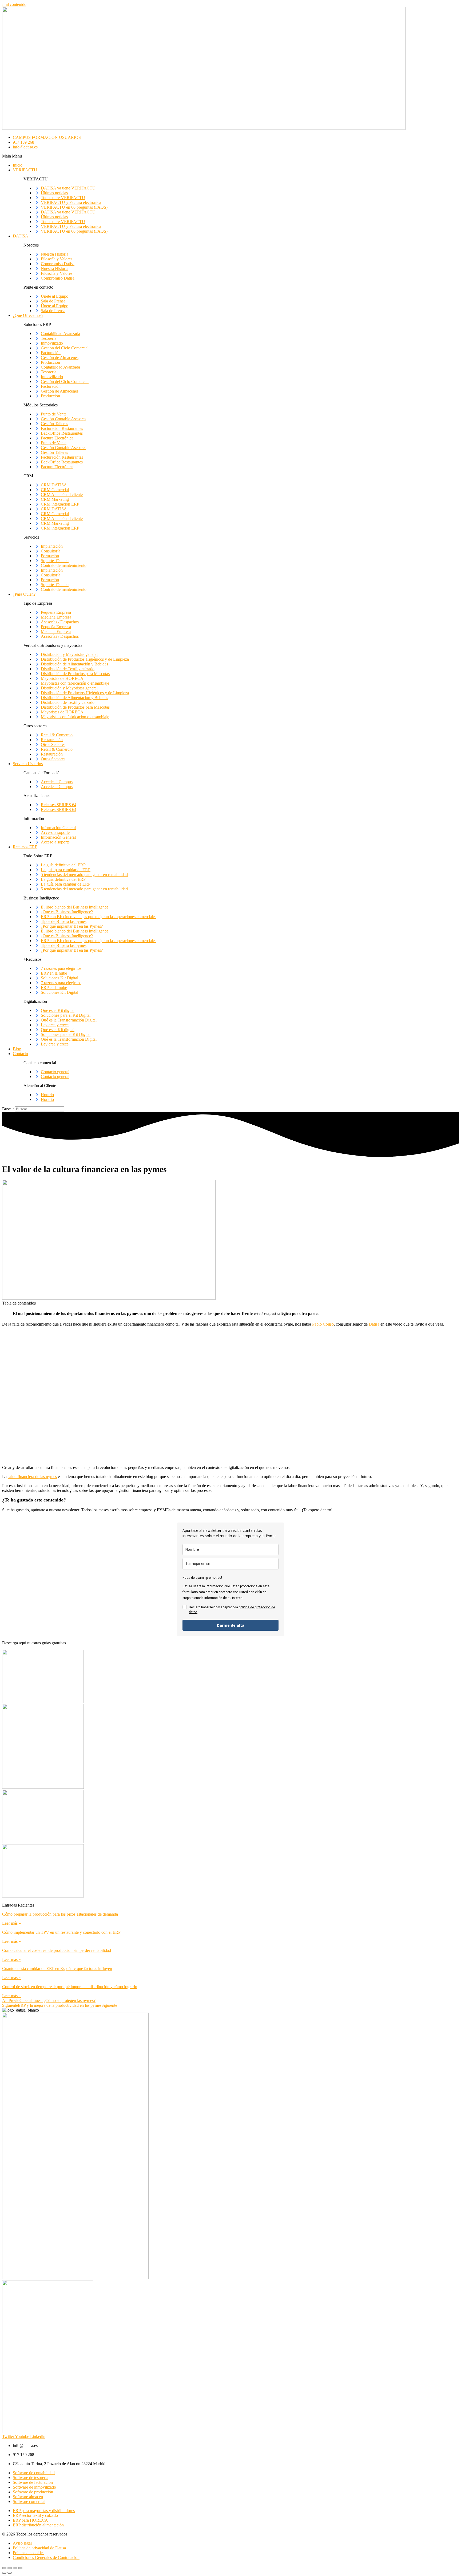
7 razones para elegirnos (61, 968)
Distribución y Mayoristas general (69, 654)
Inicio (18, 165)
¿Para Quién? (24, 594)
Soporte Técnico (55, 561)
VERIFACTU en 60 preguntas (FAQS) (74, 207)
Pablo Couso (323, 1324)
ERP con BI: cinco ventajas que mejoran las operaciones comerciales (99, 917)
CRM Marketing (55, 499)
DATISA (21, 236)
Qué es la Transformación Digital (69, 1020)
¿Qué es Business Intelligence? (67, 912)
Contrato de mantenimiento (64, 565)
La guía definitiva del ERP (63, 865)
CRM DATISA (54, 485)
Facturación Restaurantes (62, 428)
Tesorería (49, 338)
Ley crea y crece (55, 1025)
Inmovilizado (52, 343)
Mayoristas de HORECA (62, 678)
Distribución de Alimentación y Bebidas (74, 664)
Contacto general (55, 1072)
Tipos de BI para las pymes (64, 921)
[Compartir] (15, 2568)
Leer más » (11, 1923)
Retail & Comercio (57, 735)
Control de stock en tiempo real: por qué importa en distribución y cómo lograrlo (70, 1987)
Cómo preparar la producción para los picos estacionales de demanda (60, 1914)
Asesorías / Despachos (60, 622)
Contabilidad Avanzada (60, 334)
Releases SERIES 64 (59, 805)
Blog (17, 1049)
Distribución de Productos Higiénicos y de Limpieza (85, 659)
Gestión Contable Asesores (63, 419)
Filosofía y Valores (57, 259)
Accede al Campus (57, 782)
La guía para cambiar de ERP (66, 870)
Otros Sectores (53, 744)
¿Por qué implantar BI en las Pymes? (72, 926)
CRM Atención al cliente (62, 494)
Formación (50, 556)
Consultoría (51, 551)
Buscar (8, 1109)
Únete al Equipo (55, 296)
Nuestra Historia (55, 254)
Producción (50, 362)
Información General (58, 828)
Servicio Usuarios (28, 764)
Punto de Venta (54, 414)
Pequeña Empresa (56, 612)
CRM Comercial (55, 490)
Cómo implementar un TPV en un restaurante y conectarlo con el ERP (61, 1932)
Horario (47, 1095)
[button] (230, 156)
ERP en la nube (54, 973)
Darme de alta (231, 1625)
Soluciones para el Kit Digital (66, 1015)
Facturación (51, 353)
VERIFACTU (25, 170)
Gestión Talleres (54, 424)
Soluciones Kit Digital (59, 978)
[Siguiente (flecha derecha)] (10, 2573)
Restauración (52, 740)
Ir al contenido (14, 4)
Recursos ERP (25, 847)
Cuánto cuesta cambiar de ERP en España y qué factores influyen (57, 1969)
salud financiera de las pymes (32, 1477)
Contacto (20, 1054)
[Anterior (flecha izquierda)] (4, 2573)
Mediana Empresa (56, 617)
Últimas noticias (54, 193)
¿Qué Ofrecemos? (28, 315)
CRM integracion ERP (60, 504)
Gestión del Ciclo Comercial (65, 348)
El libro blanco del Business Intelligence (75, 907)
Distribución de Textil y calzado (68, 669)
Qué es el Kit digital (58, 1010)
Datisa (374, 1324)
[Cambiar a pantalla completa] (10, 2568)
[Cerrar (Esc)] (20, 2568)
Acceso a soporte (55, 832)
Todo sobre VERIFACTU (63, 198)
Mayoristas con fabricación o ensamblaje (75, 683)
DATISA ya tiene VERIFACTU (68, 188)
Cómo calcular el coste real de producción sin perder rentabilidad (57, 1950)
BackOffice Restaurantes (62, 433)
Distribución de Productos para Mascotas (75, 674)
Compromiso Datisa (58, 264)
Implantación (52, 546)
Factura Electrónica (57, 438)
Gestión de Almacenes (60, 358)
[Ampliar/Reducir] (4, 2568)
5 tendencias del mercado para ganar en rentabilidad (84, 875)
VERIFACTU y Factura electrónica (71, 202)
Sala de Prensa (53, 301)
